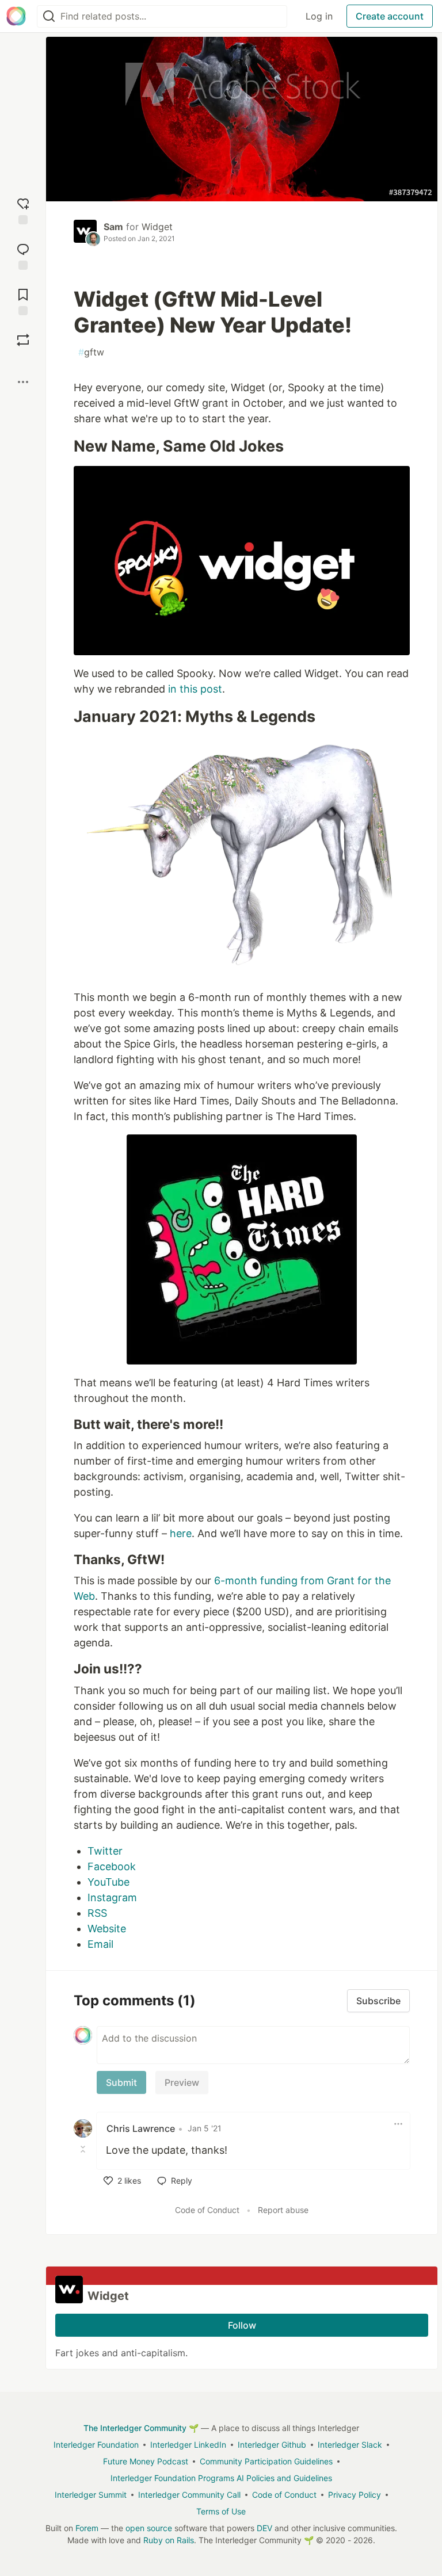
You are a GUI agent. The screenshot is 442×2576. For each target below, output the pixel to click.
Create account (390, 16)
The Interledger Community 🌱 (141, 2428)
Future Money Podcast (146, 2461)
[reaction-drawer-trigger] (23, 210)
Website (107, 1929)
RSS (97, 1913)
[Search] (49, 16)
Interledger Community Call (189, 2495)
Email (100, 1944)
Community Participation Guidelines (266, 2461)
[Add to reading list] (23, 301)
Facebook (112, 1866)
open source (149, 2528)
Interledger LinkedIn (188, 2445)
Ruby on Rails (169, 2540)
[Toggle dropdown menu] (398, 2124)
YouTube (108, 1882)
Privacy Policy (355, 2495)
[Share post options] (23, 382)
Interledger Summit (91, 2495)
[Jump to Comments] (23, 255)
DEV (264, 2528)
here (181, 1533)
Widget (157, 227)
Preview (182, 2082)
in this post (195, 689)
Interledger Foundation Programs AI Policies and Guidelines (221, 2478)
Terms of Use (221, 2511)
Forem (87, 2528)
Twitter (105, 1851)
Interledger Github (272, 2445)
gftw (91, 352)
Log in (319, 16)
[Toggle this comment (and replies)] (84, 2149)
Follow (242, 2325)
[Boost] (23, 340)
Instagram (112, 1897)
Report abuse (283, 2210)
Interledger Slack (350, 2445)
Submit (121, 2082)
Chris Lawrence (141, 2128)
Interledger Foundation (96, 2445)
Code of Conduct (207, 2210)
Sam (113, 227)
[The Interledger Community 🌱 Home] (16, 16)
